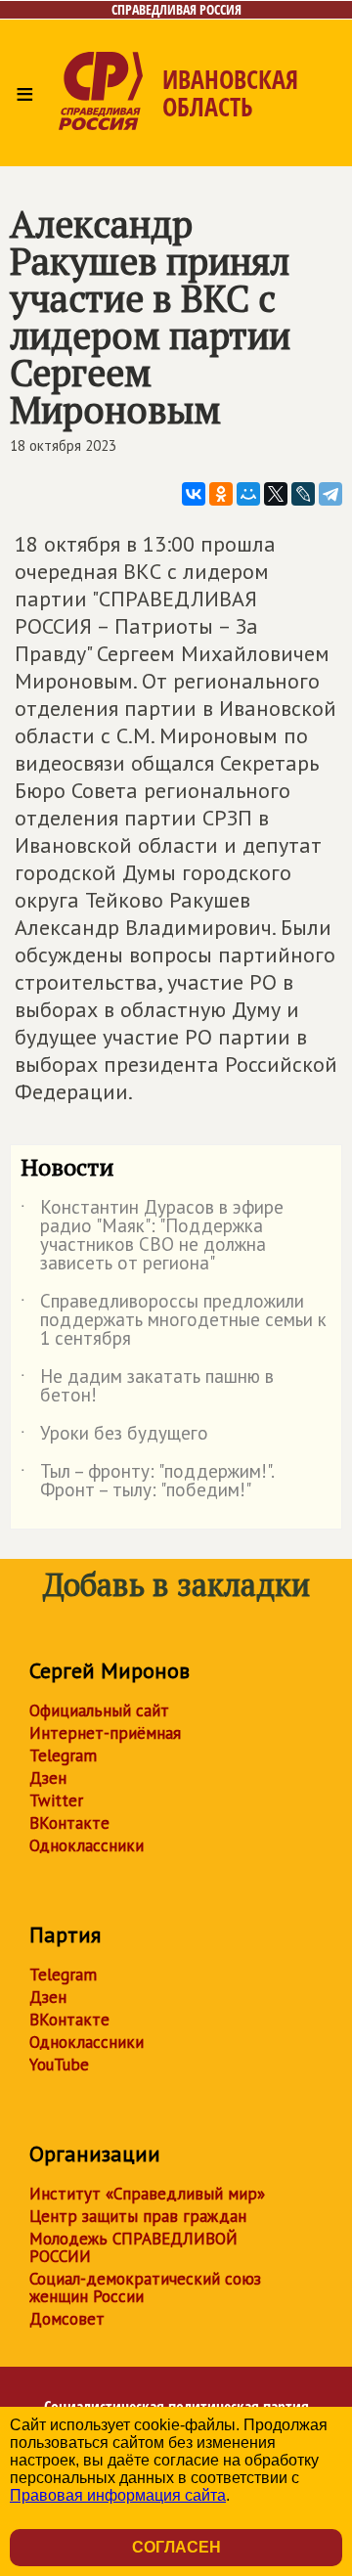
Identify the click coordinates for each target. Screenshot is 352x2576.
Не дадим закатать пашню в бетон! (147, 1387)
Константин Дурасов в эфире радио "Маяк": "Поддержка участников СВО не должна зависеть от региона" (152, 1236)
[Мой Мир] (248, 494)
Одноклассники (87, 1845)
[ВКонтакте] (194, 494)
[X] (276, 494)
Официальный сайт (99, 1710)
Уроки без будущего (114, 1437)
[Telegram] (330, 494)
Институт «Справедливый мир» (147, 2194)
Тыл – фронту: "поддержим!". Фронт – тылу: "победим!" (147, 1482)
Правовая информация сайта (118, 2495)
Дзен (48, 1778)
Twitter (56, 1800)
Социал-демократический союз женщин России (145, 2287)
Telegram (63, 1755)
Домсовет (67, 2319)
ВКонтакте (69, 1823)
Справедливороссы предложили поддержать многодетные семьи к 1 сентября (174, 1321)
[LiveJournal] (303, 494)
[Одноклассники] (221, 494)
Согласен (176, 2547)
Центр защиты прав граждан (138, 2216)
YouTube (59, 2065)
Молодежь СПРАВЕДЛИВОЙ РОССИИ (133, 2247)
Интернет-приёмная (105, 1733)
